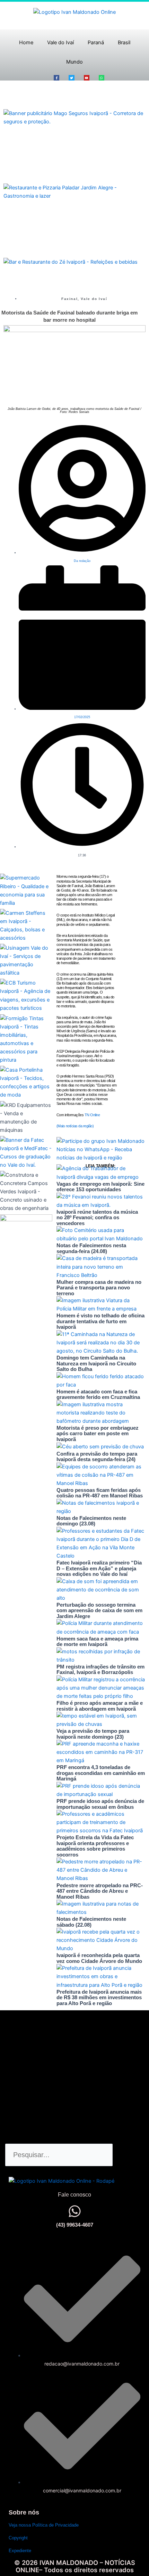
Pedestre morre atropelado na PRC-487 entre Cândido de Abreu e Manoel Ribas (100, 1891)
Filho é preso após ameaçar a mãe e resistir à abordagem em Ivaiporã (100, 1706)
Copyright (18, 2538)
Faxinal (69, 299)
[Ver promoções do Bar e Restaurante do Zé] (71, 262)
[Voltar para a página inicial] (74, 12)
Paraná (96, 43)
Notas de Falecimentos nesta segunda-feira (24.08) (91, 1248)
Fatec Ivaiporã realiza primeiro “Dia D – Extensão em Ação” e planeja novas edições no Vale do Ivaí (99, 1568)
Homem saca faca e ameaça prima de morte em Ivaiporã (97, 1642)
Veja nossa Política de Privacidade (44, 2525)
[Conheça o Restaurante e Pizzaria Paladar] (74, 191)
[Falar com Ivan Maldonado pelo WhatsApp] (75, 2211)
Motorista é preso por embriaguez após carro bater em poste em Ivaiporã (98, 1433)
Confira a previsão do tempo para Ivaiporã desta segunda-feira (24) (97, 1457)
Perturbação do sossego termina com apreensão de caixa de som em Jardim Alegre (99, 1610)
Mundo (74, 62)
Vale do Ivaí (60, 43)
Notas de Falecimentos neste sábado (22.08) (91, 1922)
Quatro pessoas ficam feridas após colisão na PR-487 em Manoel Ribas (100, 1493)
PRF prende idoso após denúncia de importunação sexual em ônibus (100, 1804)
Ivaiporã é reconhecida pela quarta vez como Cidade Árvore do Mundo (99, 1958)
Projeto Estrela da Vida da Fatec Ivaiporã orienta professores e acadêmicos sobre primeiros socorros (95, 1846)
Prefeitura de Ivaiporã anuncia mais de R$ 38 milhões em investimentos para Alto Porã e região (99, 1997)
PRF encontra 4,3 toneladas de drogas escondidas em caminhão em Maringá (101, 1773)
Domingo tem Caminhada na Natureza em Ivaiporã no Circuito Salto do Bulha (96, 1363)
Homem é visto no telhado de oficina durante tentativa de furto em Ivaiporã (100, 1321)
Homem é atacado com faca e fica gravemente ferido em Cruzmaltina (98, 1394)
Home (26, 43)
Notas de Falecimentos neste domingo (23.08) (91, 1521)
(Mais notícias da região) (75, 1126)
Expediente (20, 2551)
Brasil (124, 43)
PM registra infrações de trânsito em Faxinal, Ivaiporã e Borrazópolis (100, 1670)
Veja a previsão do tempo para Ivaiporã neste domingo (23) (93, 1734)
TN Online (92, 1115)
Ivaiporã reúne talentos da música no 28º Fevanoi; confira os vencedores (97, 1218)
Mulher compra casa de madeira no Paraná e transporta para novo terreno (99, 1288)
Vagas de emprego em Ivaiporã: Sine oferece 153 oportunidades (100, 1187)
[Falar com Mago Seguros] (74, 117)
